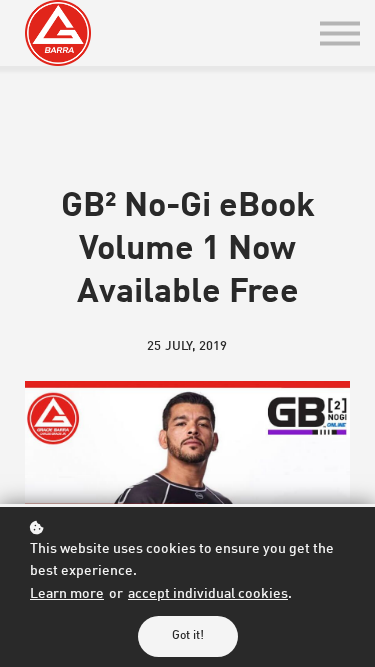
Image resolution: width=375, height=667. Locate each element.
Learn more (67, 594)
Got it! (188, 636)
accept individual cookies (208, 594)
